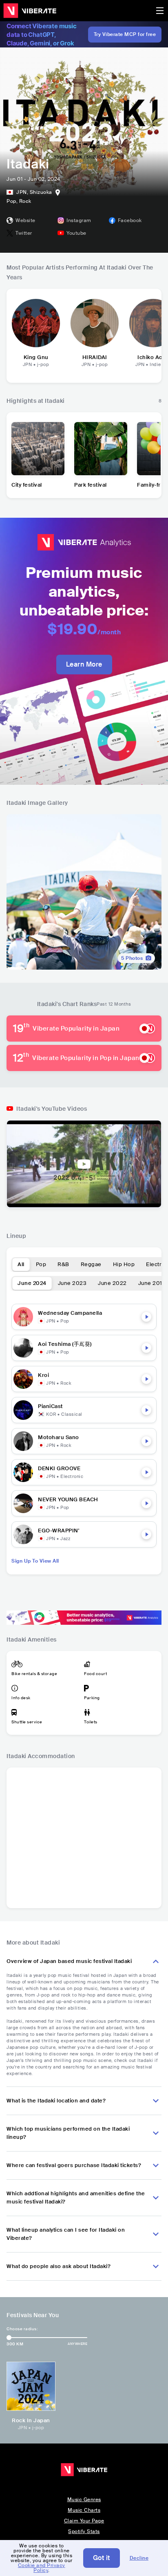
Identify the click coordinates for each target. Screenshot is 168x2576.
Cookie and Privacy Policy (42, 2568)
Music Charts (84, 2510)
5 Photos (132, 958)
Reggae (91, 1264)
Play (146, 1317)
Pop (41, 1264)
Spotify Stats (84, 2531)
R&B (63, 1264)
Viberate (30, 11)
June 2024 (32, 1283)
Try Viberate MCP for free (125, 34)
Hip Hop (124, 1264)
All (21, 1264)
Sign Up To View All (35, 1561)
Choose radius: (22, 2329)
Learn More (84, 664)
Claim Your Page (84, 2521)
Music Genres (84, 2500)
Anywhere (77, 2344)
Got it (102, 2558)
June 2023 (72, 1283)
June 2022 (112, 1283)
